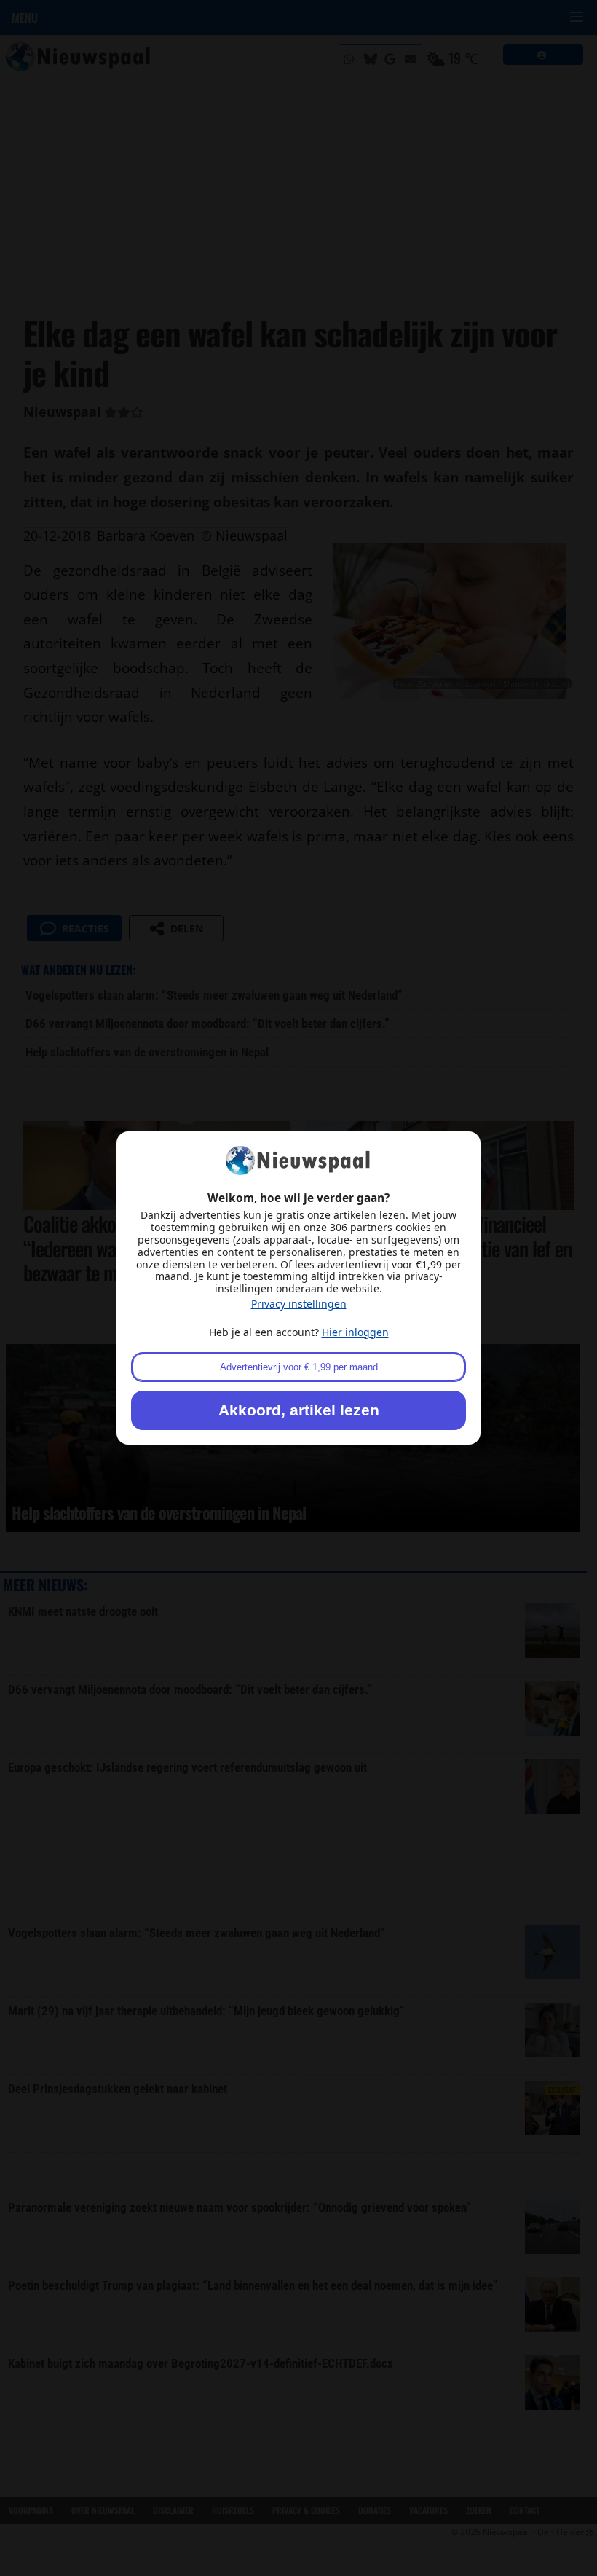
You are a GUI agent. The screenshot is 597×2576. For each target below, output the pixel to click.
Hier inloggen (355, 1332)
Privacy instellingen (299, 1304)
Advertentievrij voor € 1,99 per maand (299, 1367)
